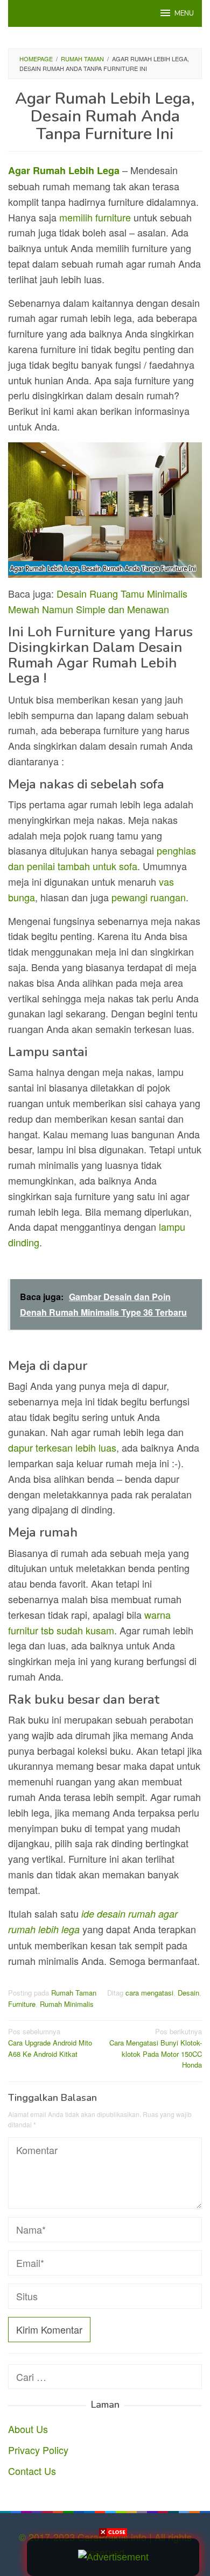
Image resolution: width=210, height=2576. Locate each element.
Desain (188, 1993)
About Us (28, 2429)
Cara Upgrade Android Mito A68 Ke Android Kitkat (50, 2043)
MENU (184, 13)
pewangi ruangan (149, 897)
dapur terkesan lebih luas (62, 1447)
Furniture (22, 2004)
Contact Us (32, 2471)
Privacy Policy (38, 2450)
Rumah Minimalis (67, 2004)
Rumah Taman (74, 1993)
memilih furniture (95, 217)
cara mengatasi (149, 1993)
